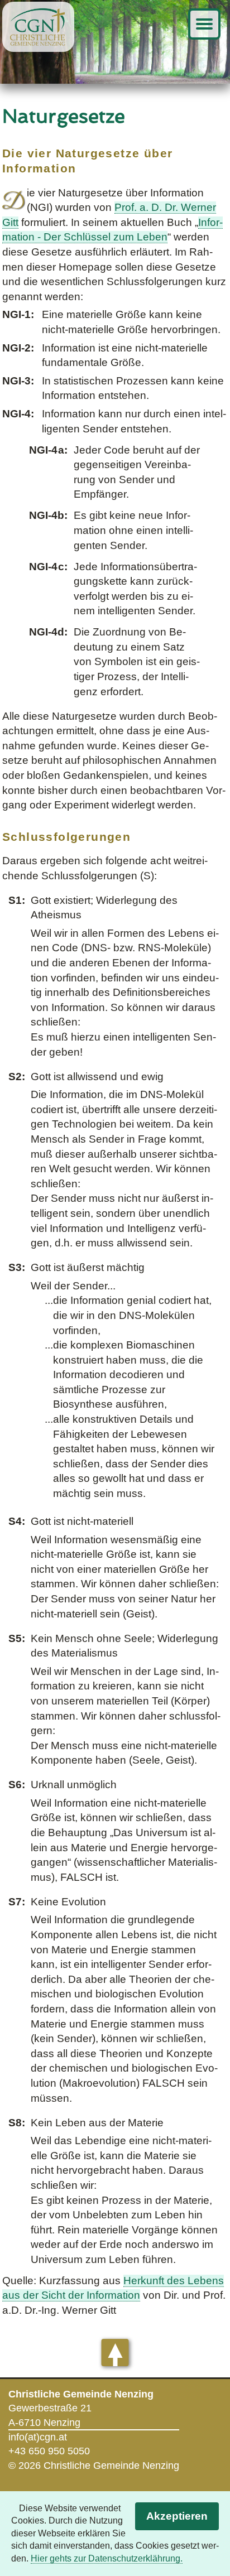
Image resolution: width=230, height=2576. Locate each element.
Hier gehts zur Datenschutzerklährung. (107, 2558)
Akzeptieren (177, 2516)
